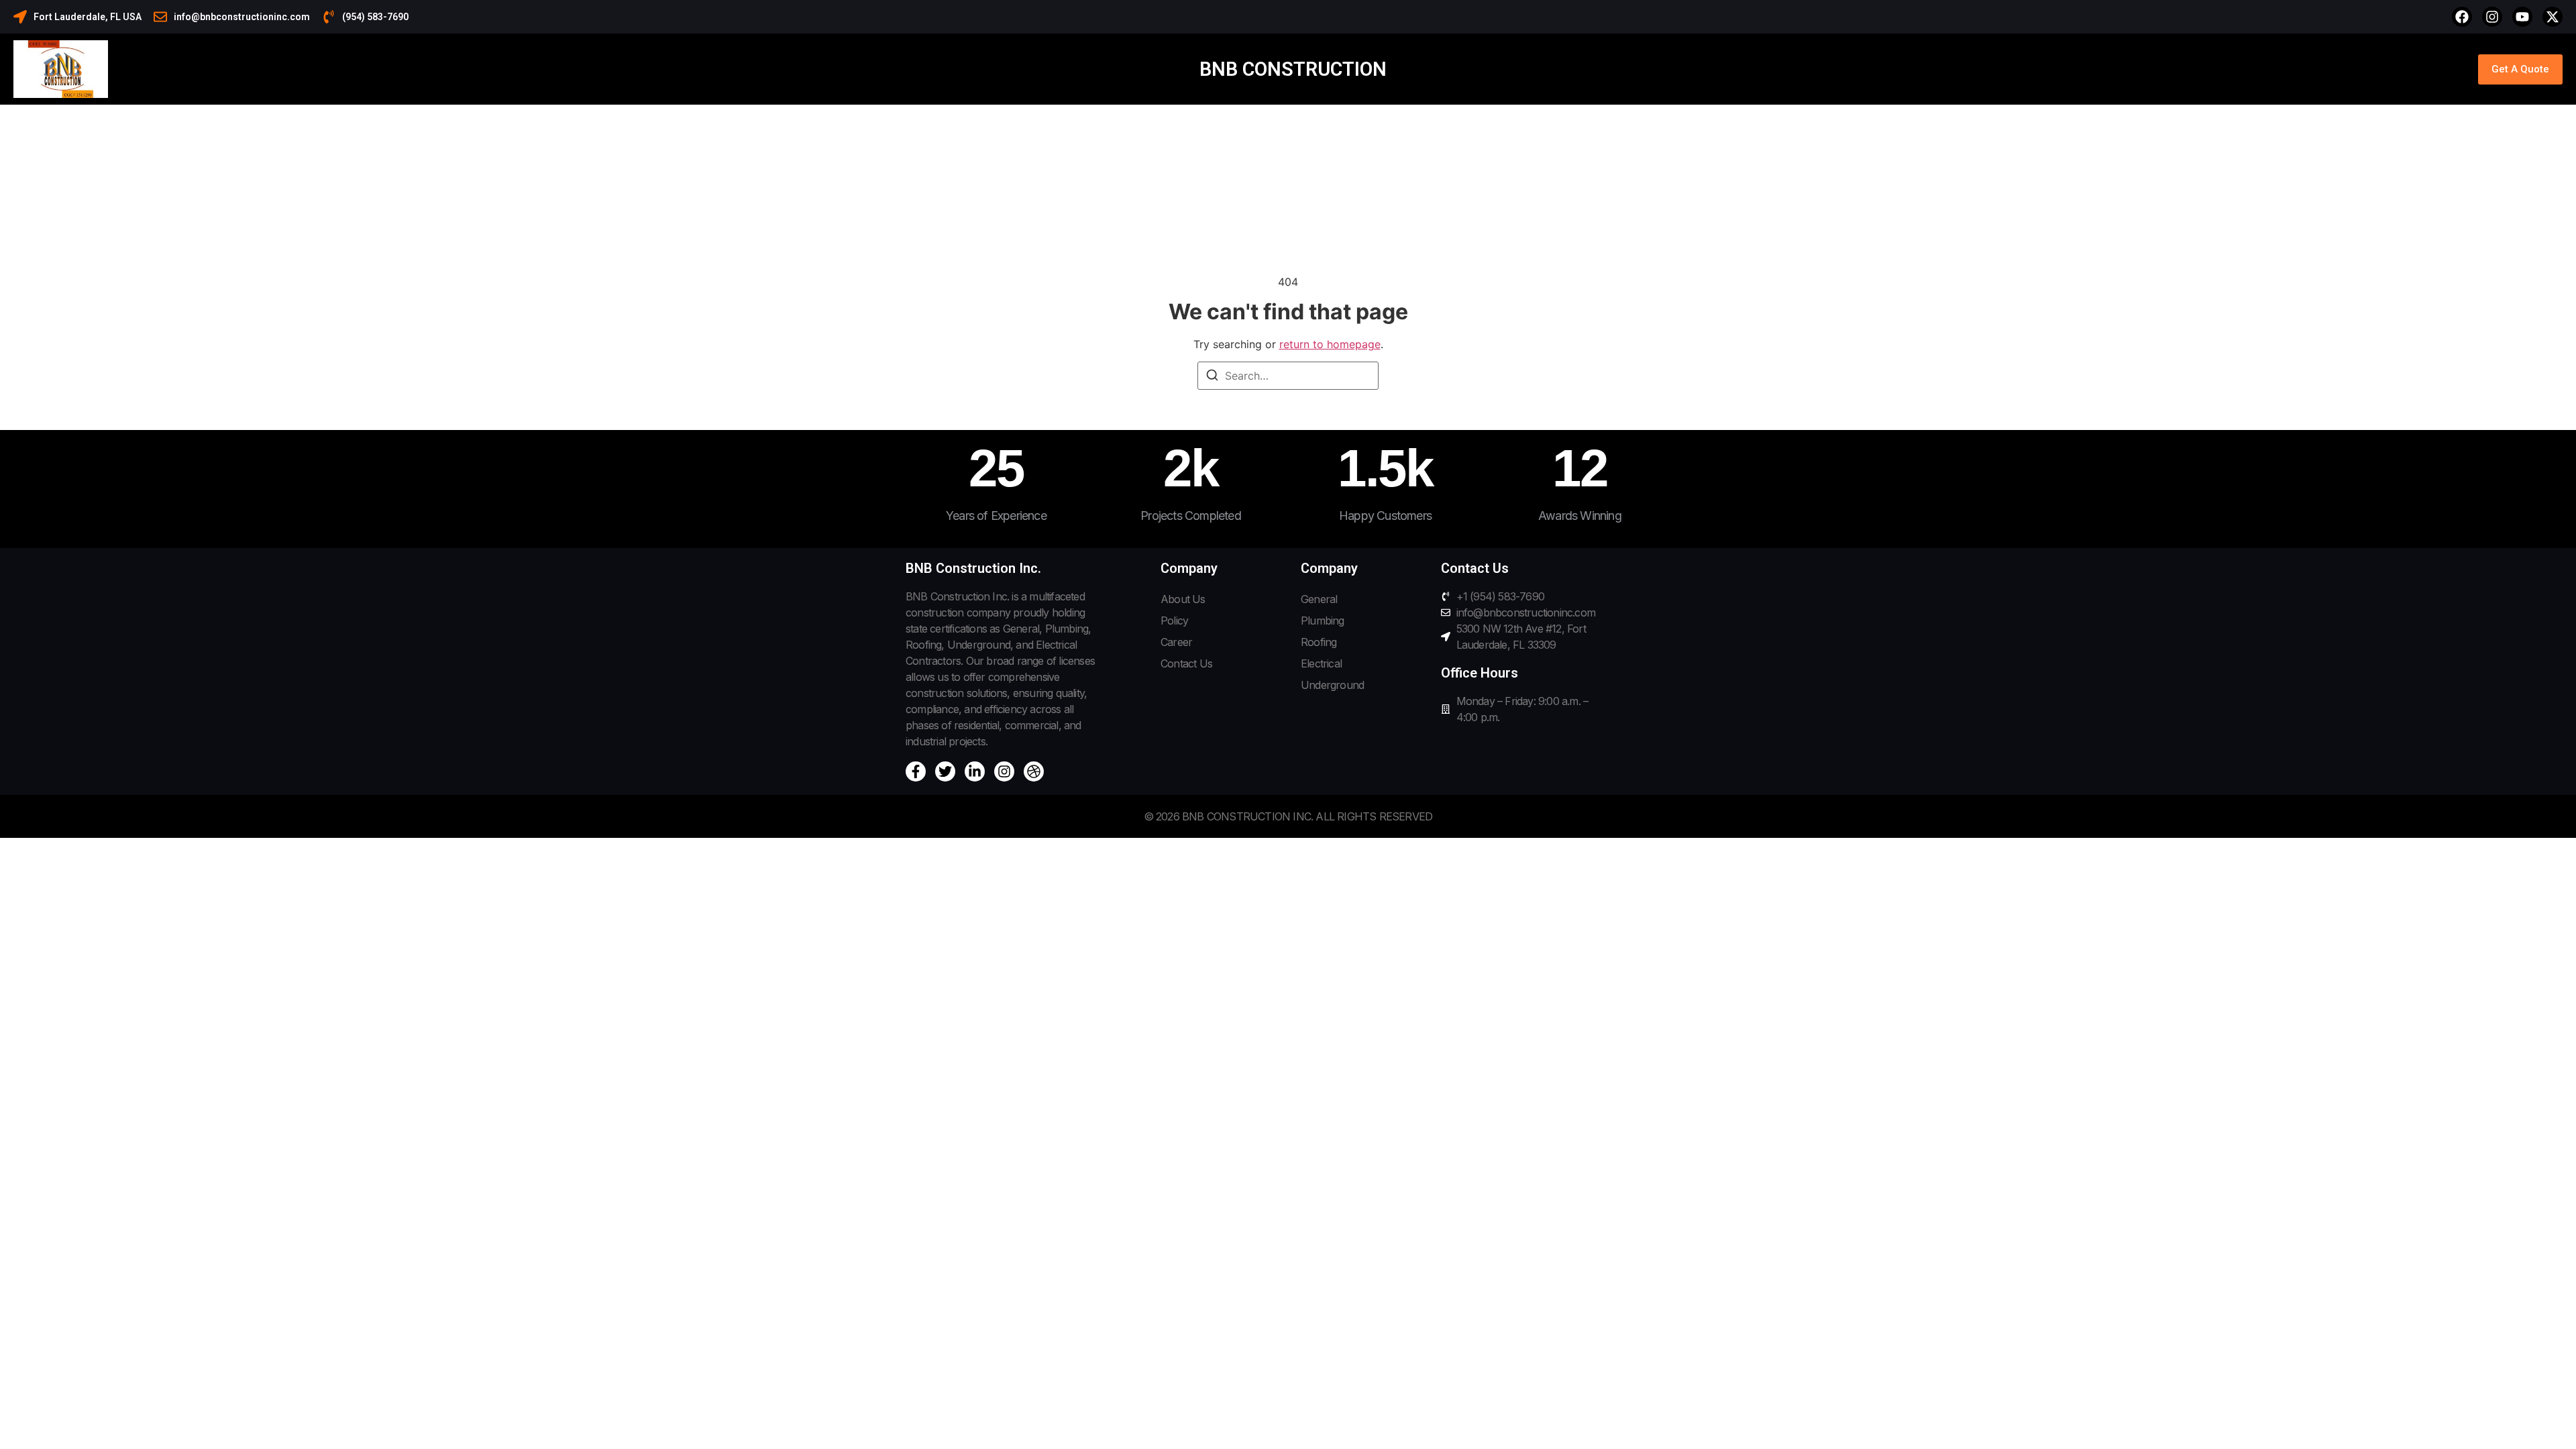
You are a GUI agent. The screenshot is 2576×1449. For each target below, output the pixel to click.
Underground (1332, 685)
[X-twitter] (2553, 17)
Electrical (1321, 663)
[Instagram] (2492, 17)
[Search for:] (1288, 376)
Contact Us (1186, 663)
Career (1176, 642)
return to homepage (1330, 344)
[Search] (1212, 377)
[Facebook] (2462, 17)
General (1319, 599)
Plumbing (1323, 621)
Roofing (1319, 642)
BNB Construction (1293, 69)
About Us (1183, 599)
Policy (1174, 621)
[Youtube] (2522, 17)
